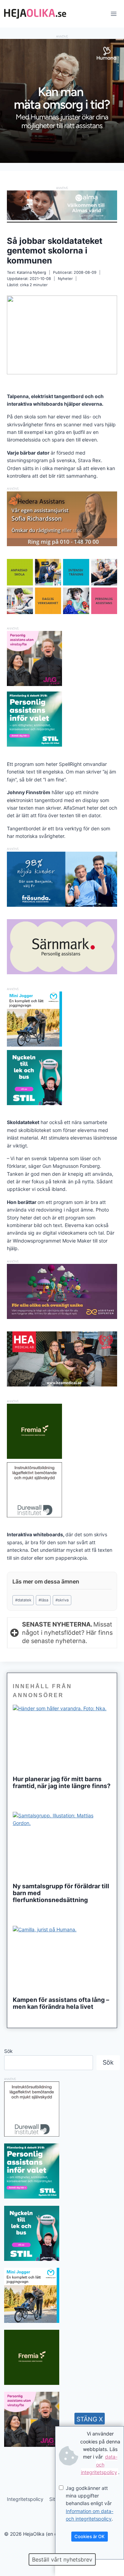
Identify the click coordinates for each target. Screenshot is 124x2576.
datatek (23, 1600)
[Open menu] (113, 14)
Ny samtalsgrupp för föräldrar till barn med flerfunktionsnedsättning (61, 1893)
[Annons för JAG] (34, 684)
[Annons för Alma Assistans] (62, 205)
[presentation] (62, 1738)
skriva (62, 1600)
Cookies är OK (90, 2536)
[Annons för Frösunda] (62, 905)
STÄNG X (90, 2419)
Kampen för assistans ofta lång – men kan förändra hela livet (61, 2003)
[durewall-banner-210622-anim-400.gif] (34, 1490)
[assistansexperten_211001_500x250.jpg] (62, 1317)
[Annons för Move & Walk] (62, 612)
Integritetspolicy (25, 2499)
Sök (8, 2051)
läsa (43, 1600)
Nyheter (65, 279)
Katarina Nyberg (32, 272)
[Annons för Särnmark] (62, 972)
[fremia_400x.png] (34, 1431)
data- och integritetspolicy (99, 2464)
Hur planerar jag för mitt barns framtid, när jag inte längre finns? (62, 1783)
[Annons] (62, 161)
